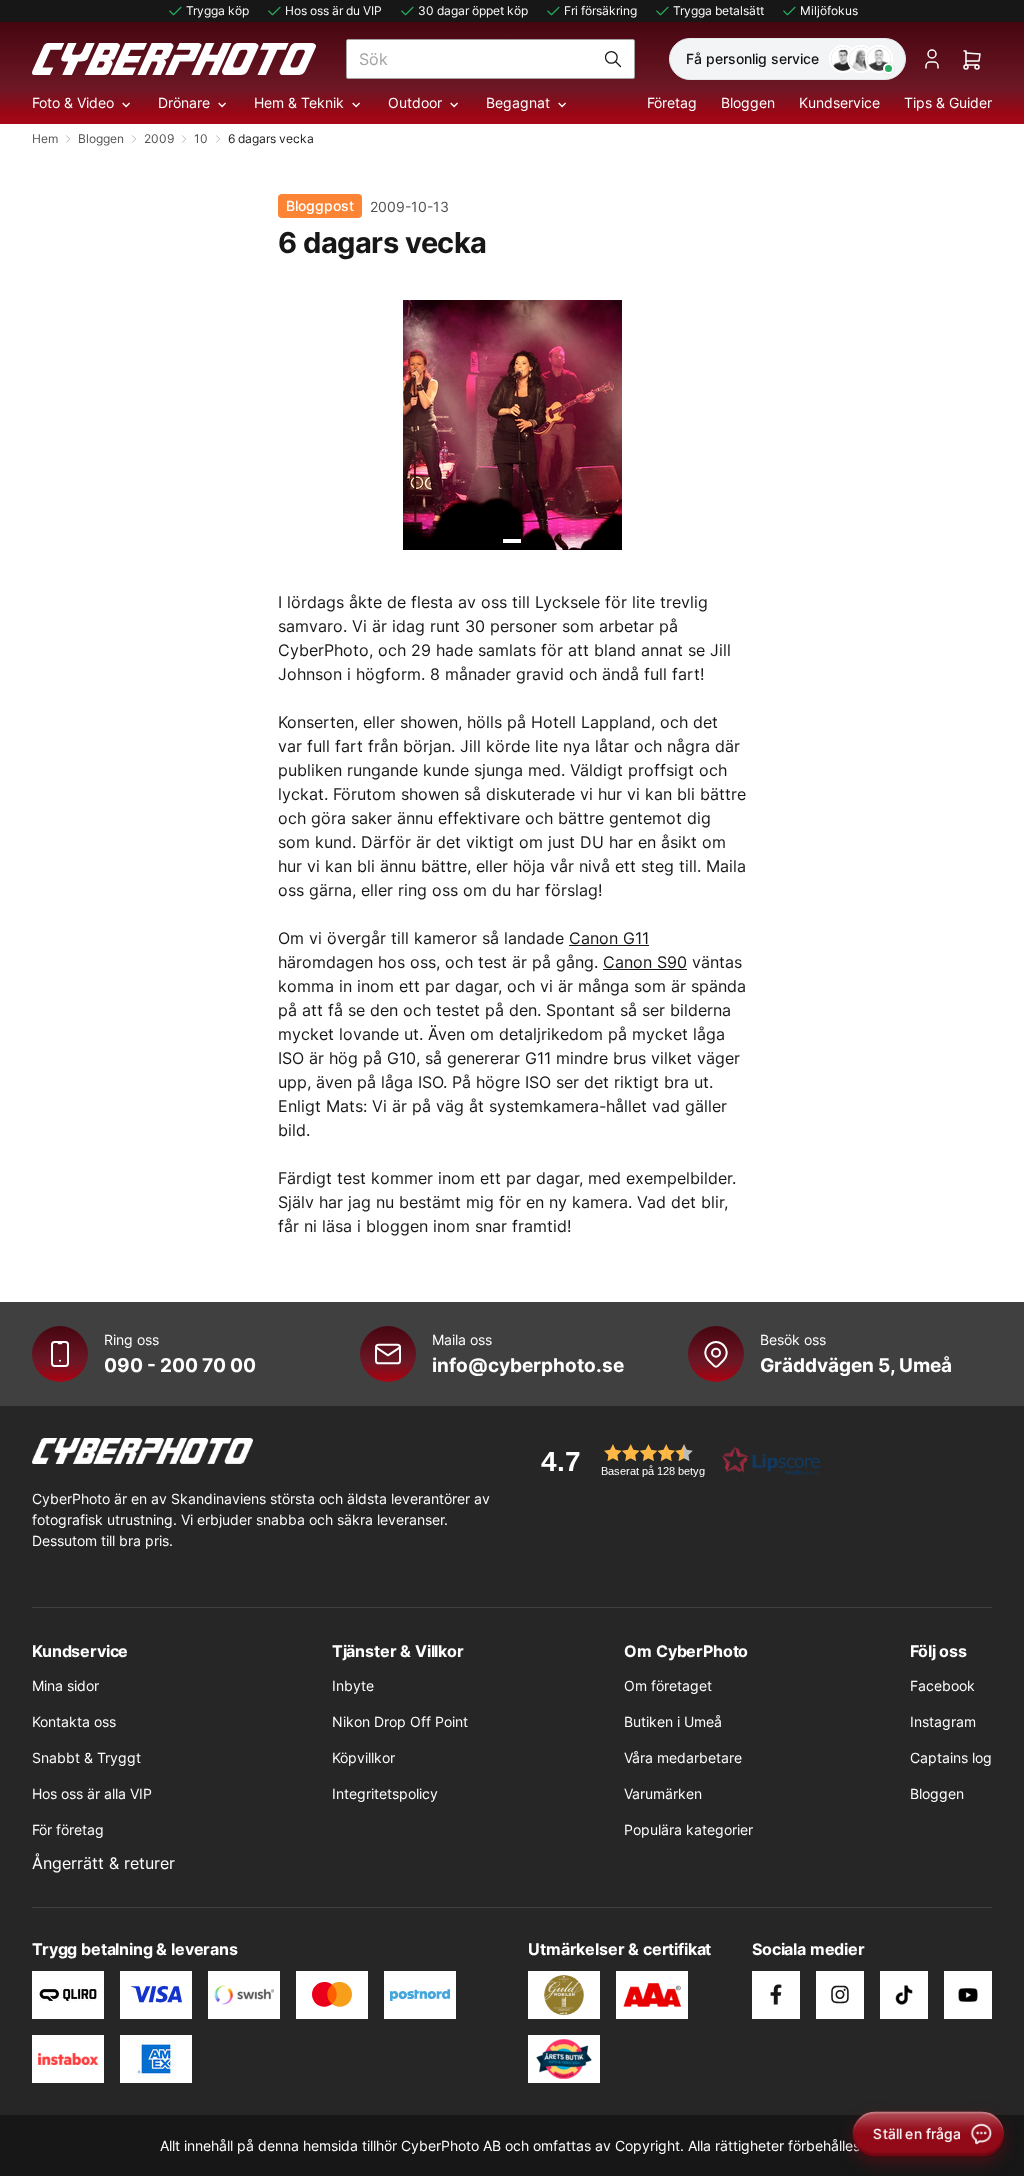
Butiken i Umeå (673, 1721)
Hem (45, 138)
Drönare (184, 102)
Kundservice (839, 102)
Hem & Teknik (299, 102)
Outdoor (415, 102)
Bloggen (748, 102)
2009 (159, 138)
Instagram (943, 1721)
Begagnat (518, 102)
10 (201, 138)
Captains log (951, 1757)
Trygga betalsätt (718, 10)
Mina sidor (65, 1685)
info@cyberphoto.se (528, 1365)
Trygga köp (217, 10)
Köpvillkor (363, 1757)
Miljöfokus (829, 10)
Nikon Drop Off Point (400, 1721)
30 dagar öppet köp (473, 10)
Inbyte (353, 1685)
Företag (672, 102)
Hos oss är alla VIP (92, 1793)
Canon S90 (645, 962)
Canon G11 (609, 938)
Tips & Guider (948, 102)
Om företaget (668, 1685)
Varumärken (663, 1793)
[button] (674, 1460)
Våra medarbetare (683, 1757)
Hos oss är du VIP (333, 10)
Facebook (942, 1685)
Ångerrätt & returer (103, 1863)
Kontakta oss (74, 1721)
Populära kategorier (688, 1829)
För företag (68, 1829)
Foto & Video (73, 102)
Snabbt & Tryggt (86, 1757)
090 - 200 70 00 (180, 1365)
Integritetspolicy (385, 1793)
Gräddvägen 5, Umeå (856, 1365)
